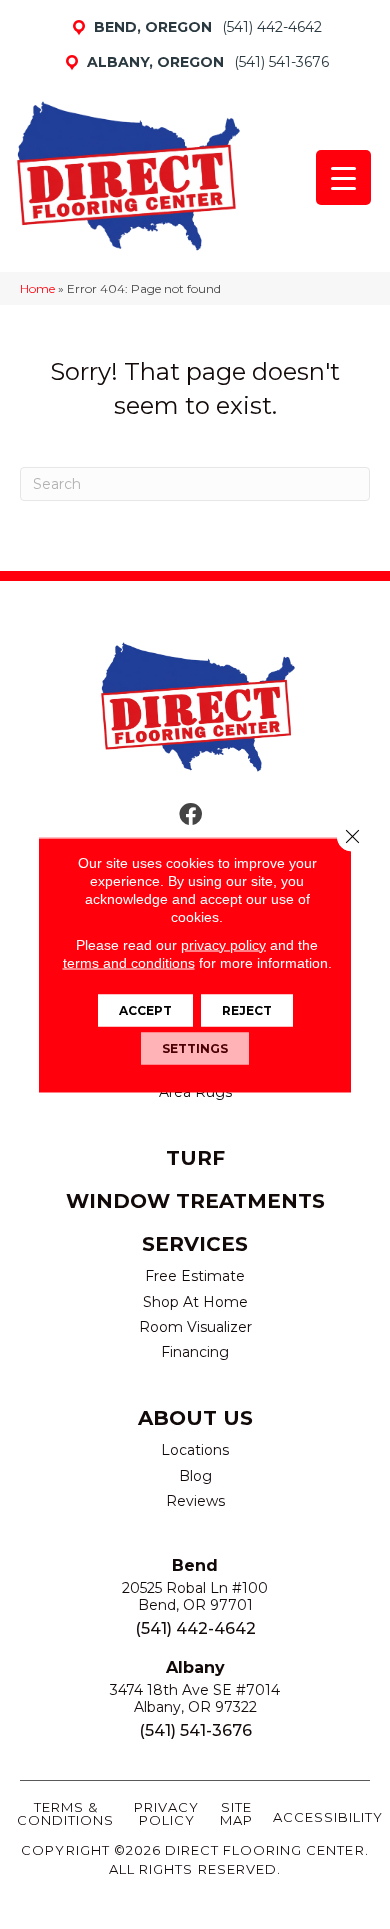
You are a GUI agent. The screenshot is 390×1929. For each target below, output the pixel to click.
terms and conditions (129, 962)
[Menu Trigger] (343, 177)
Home (37, 288)
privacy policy (223, 944)
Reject (247, 1009)
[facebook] (190, 815)
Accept (145, 1009)
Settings (195, 1047)
